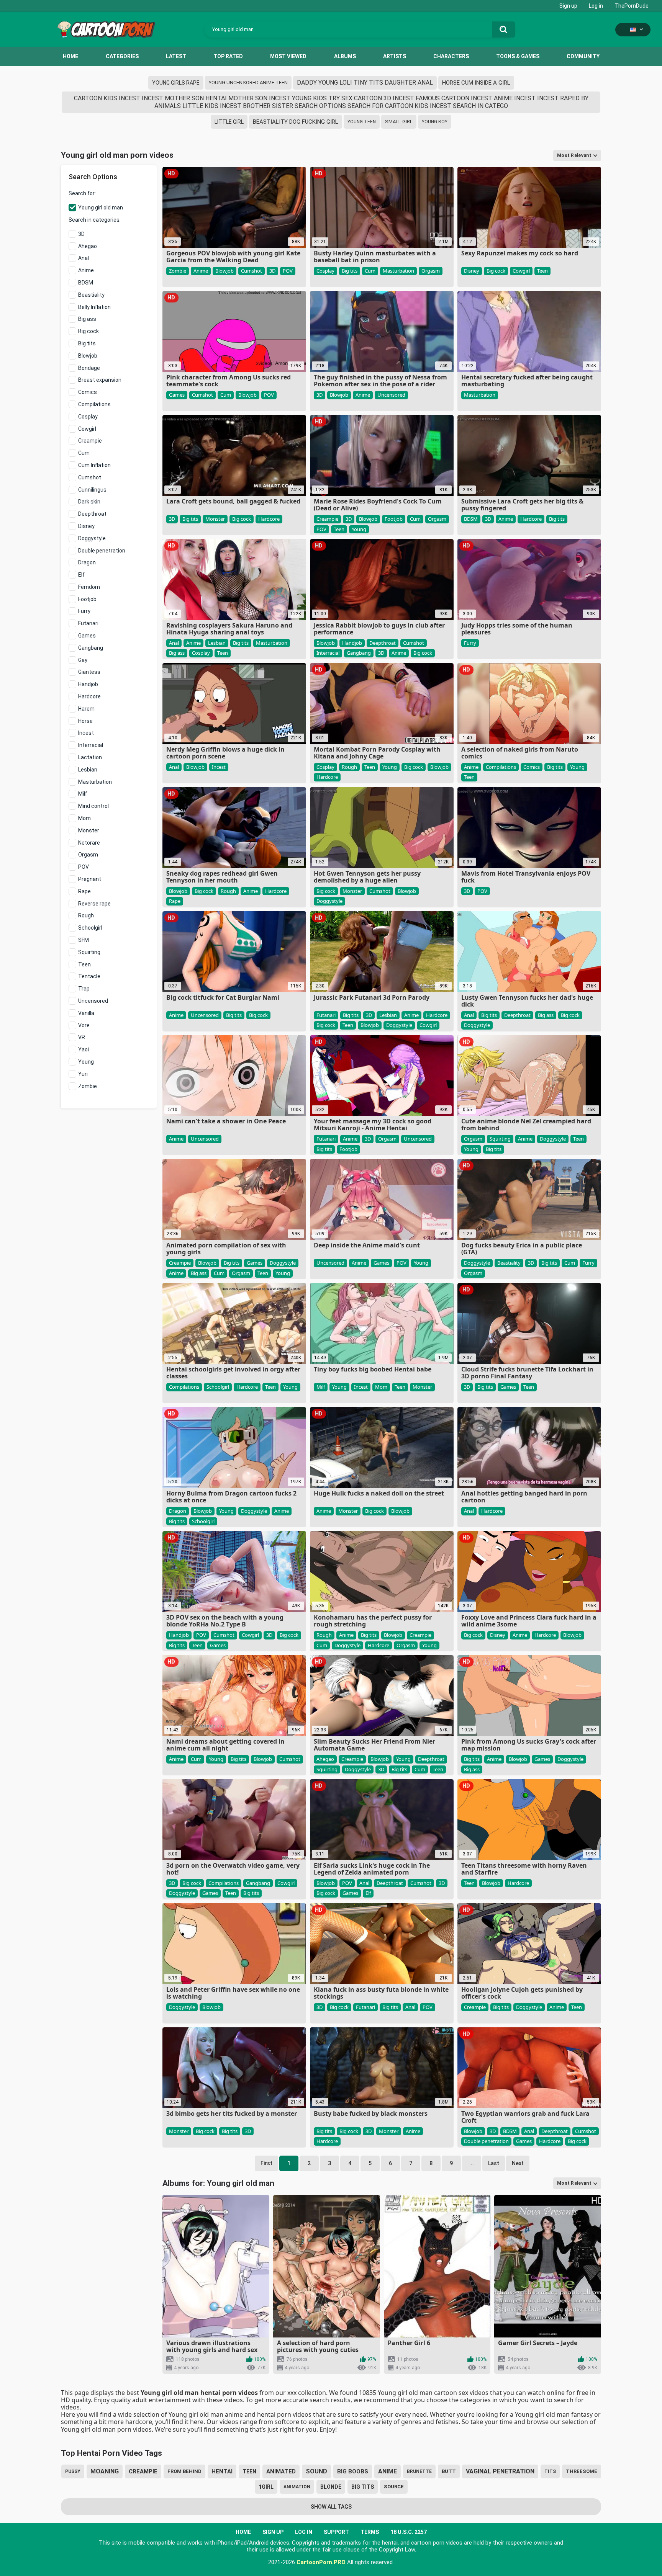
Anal (84, 258)
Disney (86, 526)
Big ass (87, 319)
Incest (86, 733)
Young (86, 1062)
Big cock (88, 331)
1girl (266, 2487)
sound (316, 2471)
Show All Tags (331, 2507)
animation (297, 2487)
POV (84, 867)
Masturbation (95, 782)
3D (81, 234)
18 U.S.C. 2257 (409, 2532)
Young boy (435, 122)
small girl (399, 122)
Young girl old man (101, 208)
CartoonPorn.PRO (321, 2562)
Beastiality (91, 295)
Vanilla (86, 1013)
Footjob (87, 599)
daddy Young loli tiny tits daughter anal (365, 83)
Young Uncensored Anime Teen (248, 83)
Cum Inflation (94, 465)
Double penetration (102, 551)
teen (249, 2471)
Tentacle (89, 976)
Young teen (362, 122)
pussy (73, 2471)
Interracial (91, 745)
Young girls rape (176, 83)
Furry (84, 611)
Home (70, 56)
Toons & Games (518, 56)
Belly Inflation (94, 307)
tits (550, 2471)
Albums (345, 56)
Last (494, 2163)
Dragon (87, 562)
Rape (84, 891)
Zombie (88, 1086)
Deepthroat (92, 514)
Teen (84, 964)
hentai (222, 2471)
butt (449, 2471)
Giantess (89, 672)
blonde (331, 2487)
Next (518, 2163)
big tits (363, 2487)
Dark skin (89, 502)
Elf (81, 575)
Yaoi (84, 1049)
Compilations (94, 404)
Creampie (90, 441)
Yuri (83, 1074)
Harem (86, 709)
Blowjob (88, 356)
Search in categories (94, 220)
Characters (451, 56)
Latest (176, 56)
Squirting (89, 952)
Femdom (89, 587)
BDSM (86, 283)
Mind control (93, 806)
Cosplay (88, 417)
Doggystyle (92, 538)
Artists (395, 56)
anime (388, 2471)
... (472, 2163)
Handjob (88, 684)
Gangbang (91, 648)
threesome (582, 2471)
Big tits (87, 343)
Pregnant (90, 879)
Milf (83, 794)
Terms (370, 2532)
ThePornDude (632, 6)
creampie (143, 2471)
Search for (82, 193)
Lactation (90, 757)
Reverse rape (94, 904)
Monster (89, 830)
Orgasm (88, 855)
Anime (86, 270)
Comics (88, 392)
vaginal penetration (500, 2471)
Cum (84, 453)
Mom (84, 818)
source (394, 2487)
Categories (122, 56)
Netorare (89, 843)
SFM (84, 940)
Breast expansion (100, 380)
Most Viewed (288, 56)
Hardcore (89, 696)
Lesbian (88, 770)
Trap (84, 989)
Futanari (88, 623)
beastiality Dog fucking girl (296, 122)
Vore (84, 1025)
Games (87, 636)
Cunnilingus (92, 490)
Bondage (89, 368)
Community (583, 56)
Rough (86, 915)
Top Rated (228, 56)
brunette (419, 2471)
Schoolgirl (90, 928)
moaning (105, 2471)
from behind (184, 2471)
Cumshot (90, 477)
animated (281, 2471)
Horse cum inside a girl (476, 83)
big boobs (353, 2471)
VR (82, 1037)
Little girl (229, 122)
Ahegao (88, 246)
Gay (83, 660)
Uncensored (93, 1001)
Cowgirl (87, 429)
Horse (85, 721)
